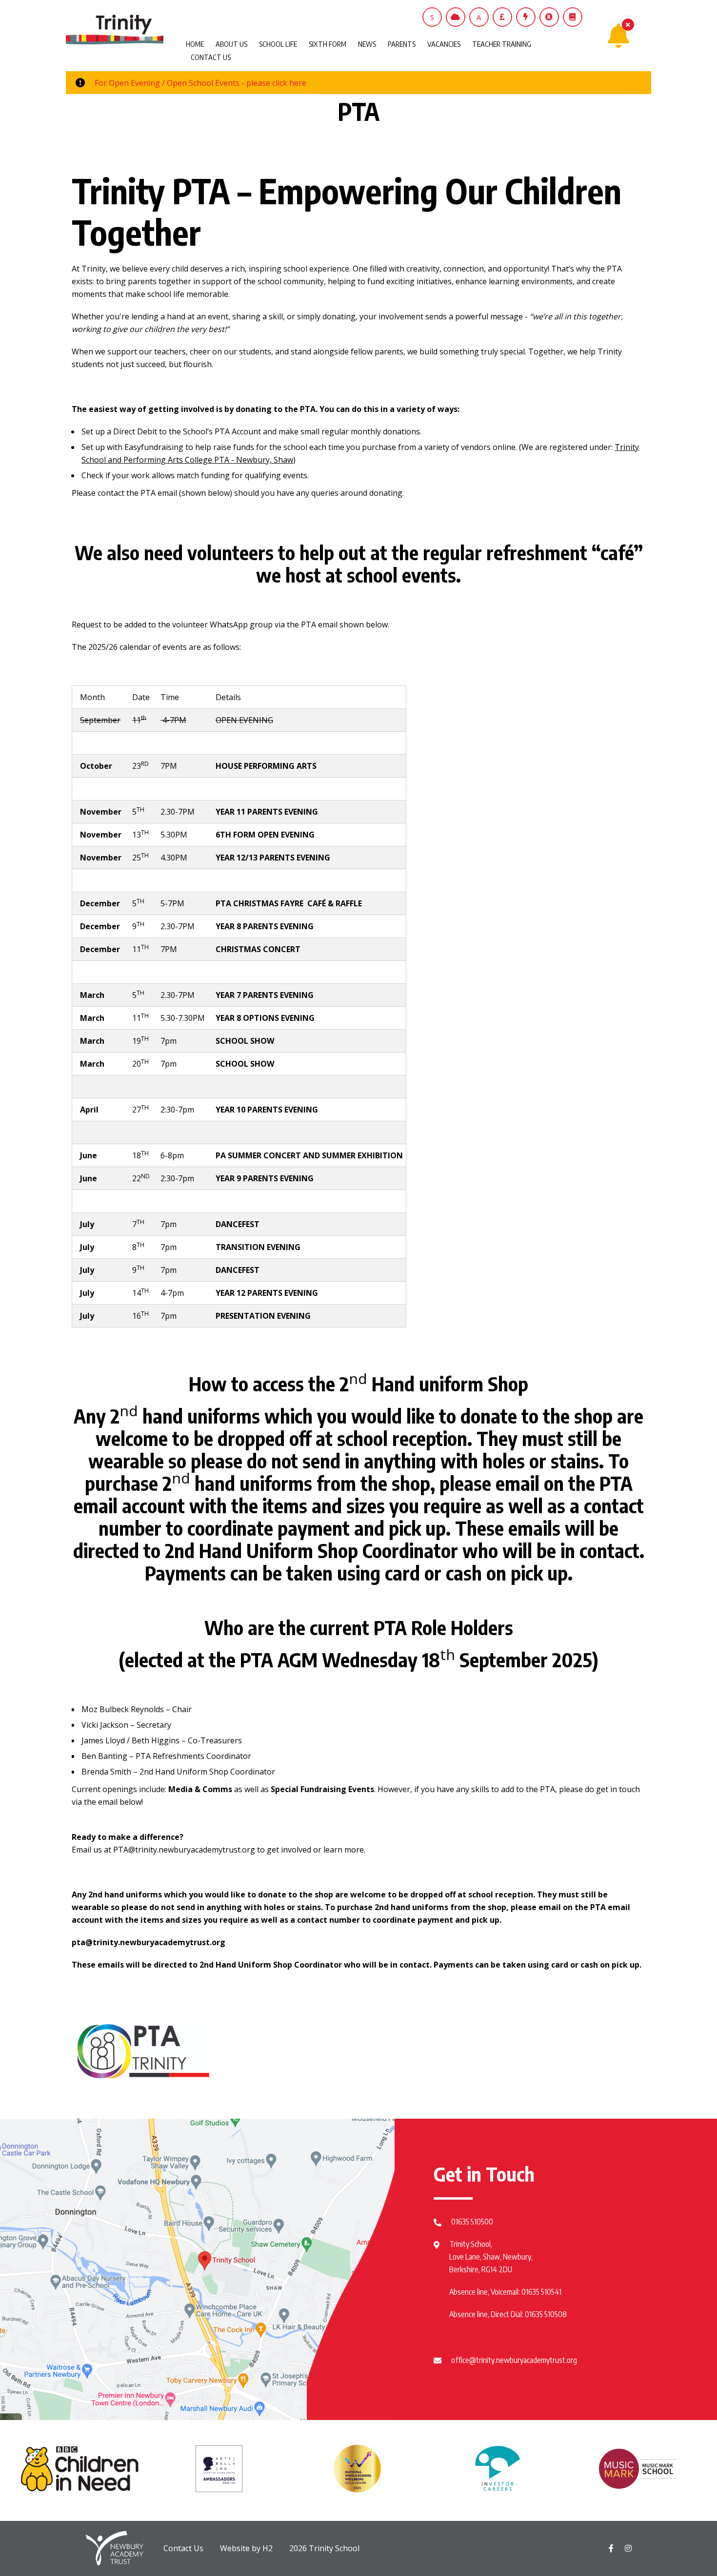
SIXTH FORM (328, 44)
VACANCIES (444, 44)
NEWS (367, 44)
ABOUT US (231, 44)
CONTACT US (211, 57)
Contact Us (183, 2548)
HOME (195, 44)
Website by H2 (246, 2548)
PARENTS (402, 44)
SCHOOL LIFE (278, 44)
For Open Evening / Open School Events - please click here (200, 83)
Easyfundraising (154, 447)
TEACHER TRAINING (502, 44)
